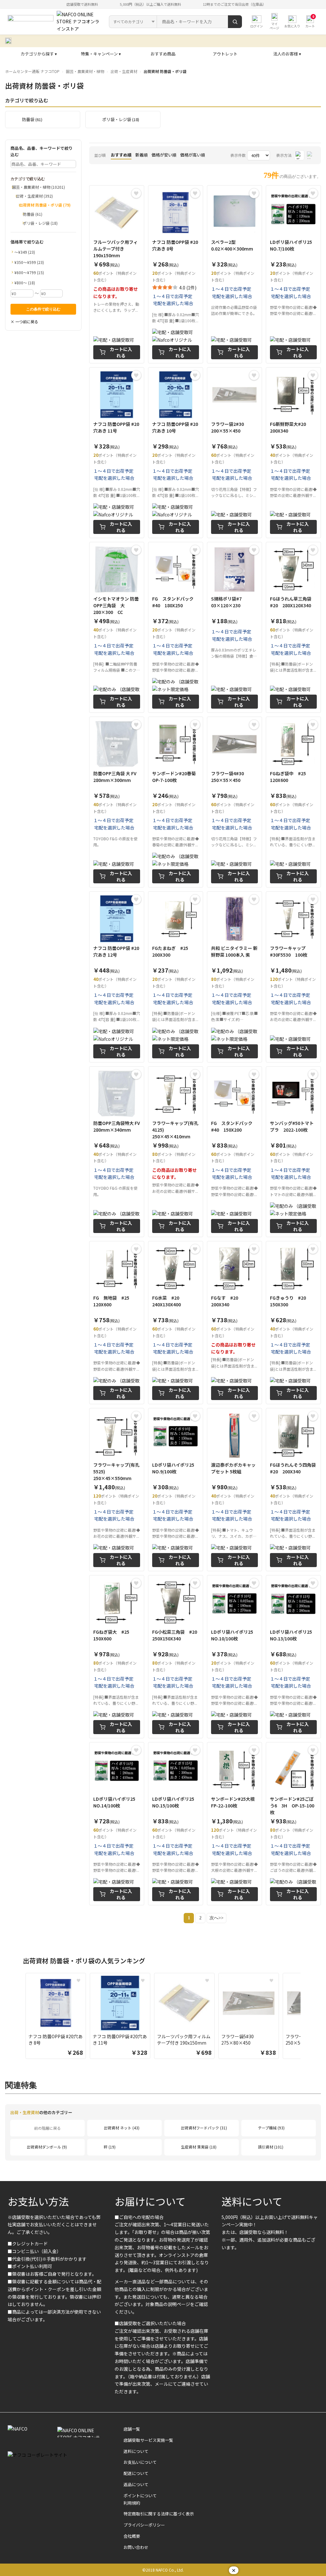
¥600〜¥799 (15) (29, 272)
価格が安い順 (164, 155)
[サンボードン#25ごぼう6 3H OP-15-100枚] (293, 1824)
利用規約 (132, 2503)
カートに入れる (121, 352)
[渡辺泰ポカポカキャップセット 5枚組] (234, 1490)
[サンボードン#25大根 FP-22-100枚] (234, 1824)
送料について (252, 2201)
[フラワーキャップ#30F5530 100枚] (293, 977)
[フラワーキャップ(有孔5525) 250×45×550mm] (117, 1490)
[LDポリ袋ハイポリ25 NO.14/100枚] (117, 1824)
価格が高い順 (193, 155)
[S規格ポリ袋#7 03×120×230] (234, 627)
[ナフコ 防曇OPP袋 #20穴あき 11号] (117, 453)
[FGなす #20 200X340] (234, 1323)
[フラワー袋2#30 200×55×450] (234, 453)
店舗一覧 (132, 2429)
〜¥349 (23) (25, 252)
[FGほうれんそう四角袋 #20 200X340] (293, 1490)
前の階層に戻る (47, 2128)
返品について (136, 2484)
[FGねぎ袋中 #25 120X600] (293, 802)
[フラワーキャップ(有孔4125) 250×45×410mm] (176, 1152)
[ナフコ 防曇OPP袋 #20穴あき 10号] (176, 453)
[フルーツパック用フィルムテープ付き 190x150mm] (117, 274)
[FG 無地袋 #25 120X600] (117, 1323)
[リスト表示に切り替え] (311, 155)
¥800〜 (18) (25, 283)
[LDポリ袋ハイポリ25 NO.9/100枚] (176, 1490)
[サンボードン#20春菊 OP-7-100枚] (176, 802)
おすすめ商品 (163, 54)
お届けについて (150, 2201)
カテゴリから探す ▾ (39, 54)
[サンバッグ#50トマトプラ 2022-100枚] (293, 1152)
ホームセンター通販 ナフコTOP (32, 71)
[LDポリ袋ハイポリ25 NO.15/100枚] (176, 1824)
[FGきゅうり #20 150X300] (293, 1323)
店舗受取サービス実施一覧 (148, 2440)
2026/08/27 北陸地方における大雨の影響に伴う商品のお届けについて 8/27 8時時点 (108, 41)
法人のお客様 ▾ (287, 54)
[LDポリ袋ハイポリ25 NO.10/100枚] (234, 1657)
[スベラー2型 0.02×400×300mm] (234, 274)
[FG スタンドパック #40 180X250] (176, 627)
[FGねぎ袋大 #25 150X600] (117, 1657)
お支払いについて (140, 2462)
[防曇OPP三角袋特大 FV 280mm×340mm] (117, 1152)
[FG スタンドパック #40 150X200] (234, 1152)
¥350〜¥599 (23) (29, 262)
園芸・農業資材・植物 (85, 71)
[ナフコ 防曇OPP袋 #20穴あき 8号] (176, 274)
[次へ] (307, 2017)
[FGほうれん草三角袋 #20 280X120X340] (293, 627)
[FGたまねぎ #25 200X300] (176, 977)
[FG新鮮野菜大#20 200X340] (293, 453)
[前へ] (19, 2017)
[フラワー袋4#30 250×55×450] (234, 802)
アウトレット (225, 54)
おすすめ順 (121, 155)
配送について (136, 2473)
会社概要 (132, 2536)
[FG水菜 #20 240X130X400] (176, 1323)
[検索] (235, 22)
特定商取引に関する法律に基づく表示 (159, 2514)
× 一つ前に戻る (24, 321)
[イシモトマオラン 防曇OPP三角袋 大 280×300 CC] (117, 627)
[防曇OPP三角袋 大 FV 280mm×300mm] (117, 802)
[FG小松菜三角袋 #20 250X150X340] (176, 1657)
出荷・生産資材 (124, 71)
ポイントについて (140, 2496)
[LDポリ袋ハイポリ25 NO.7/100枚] (293, 274)
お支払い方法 (38, 2201)
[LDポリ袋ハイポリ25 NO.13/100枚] (293, 1657)
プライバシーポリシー (144, 2525)
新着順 (142, 155)
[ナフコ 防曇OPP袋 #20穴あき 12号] (117, 977)
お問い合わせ (136, 2547)
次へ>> (216, 1918)
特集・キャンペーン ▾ (101, 54)
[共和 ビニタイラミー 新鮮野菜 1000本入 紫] (234, 977)
